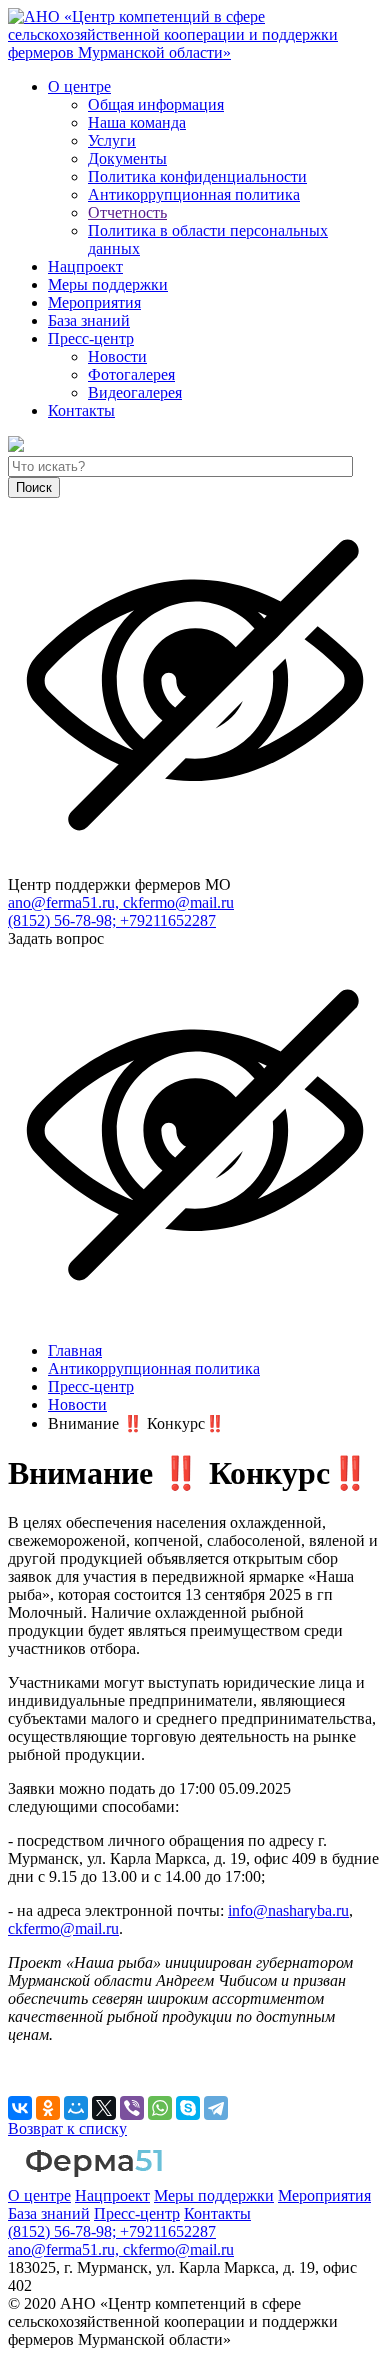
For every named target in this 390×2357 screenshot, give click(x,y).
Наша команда (137, 122)
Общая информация (156, 104)
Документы (127, 158)
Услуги (112, 140)
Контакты (81, 410)
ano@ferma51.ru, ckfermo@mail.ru (121, 902)
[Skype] (188, 2108)
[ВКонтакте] (20, 2108)
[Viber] (132, 2108)
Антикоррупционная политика (194, 194)
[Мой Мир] (76, 2108)
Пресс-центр (91, 338)
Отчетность (127, 212)
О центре (79, 86)
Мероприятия (94, 302)
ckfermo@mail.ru (63, 1928)
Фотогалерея (131, 374)
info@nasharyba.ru (288, 1910)
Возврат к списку (67, 2128)
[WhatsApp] (160, 2108)
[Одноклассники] (48, 2108)
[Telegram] (216, 2108)
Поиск (34, 487)
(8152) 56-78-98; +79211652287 (112, 920)
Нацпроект (85, 266)
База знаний (89, 320)
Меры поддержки (108, 284)
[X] (104, 2108)
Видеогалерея (135, 392)
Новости (117, 356)
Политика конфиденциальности (197, 176)
